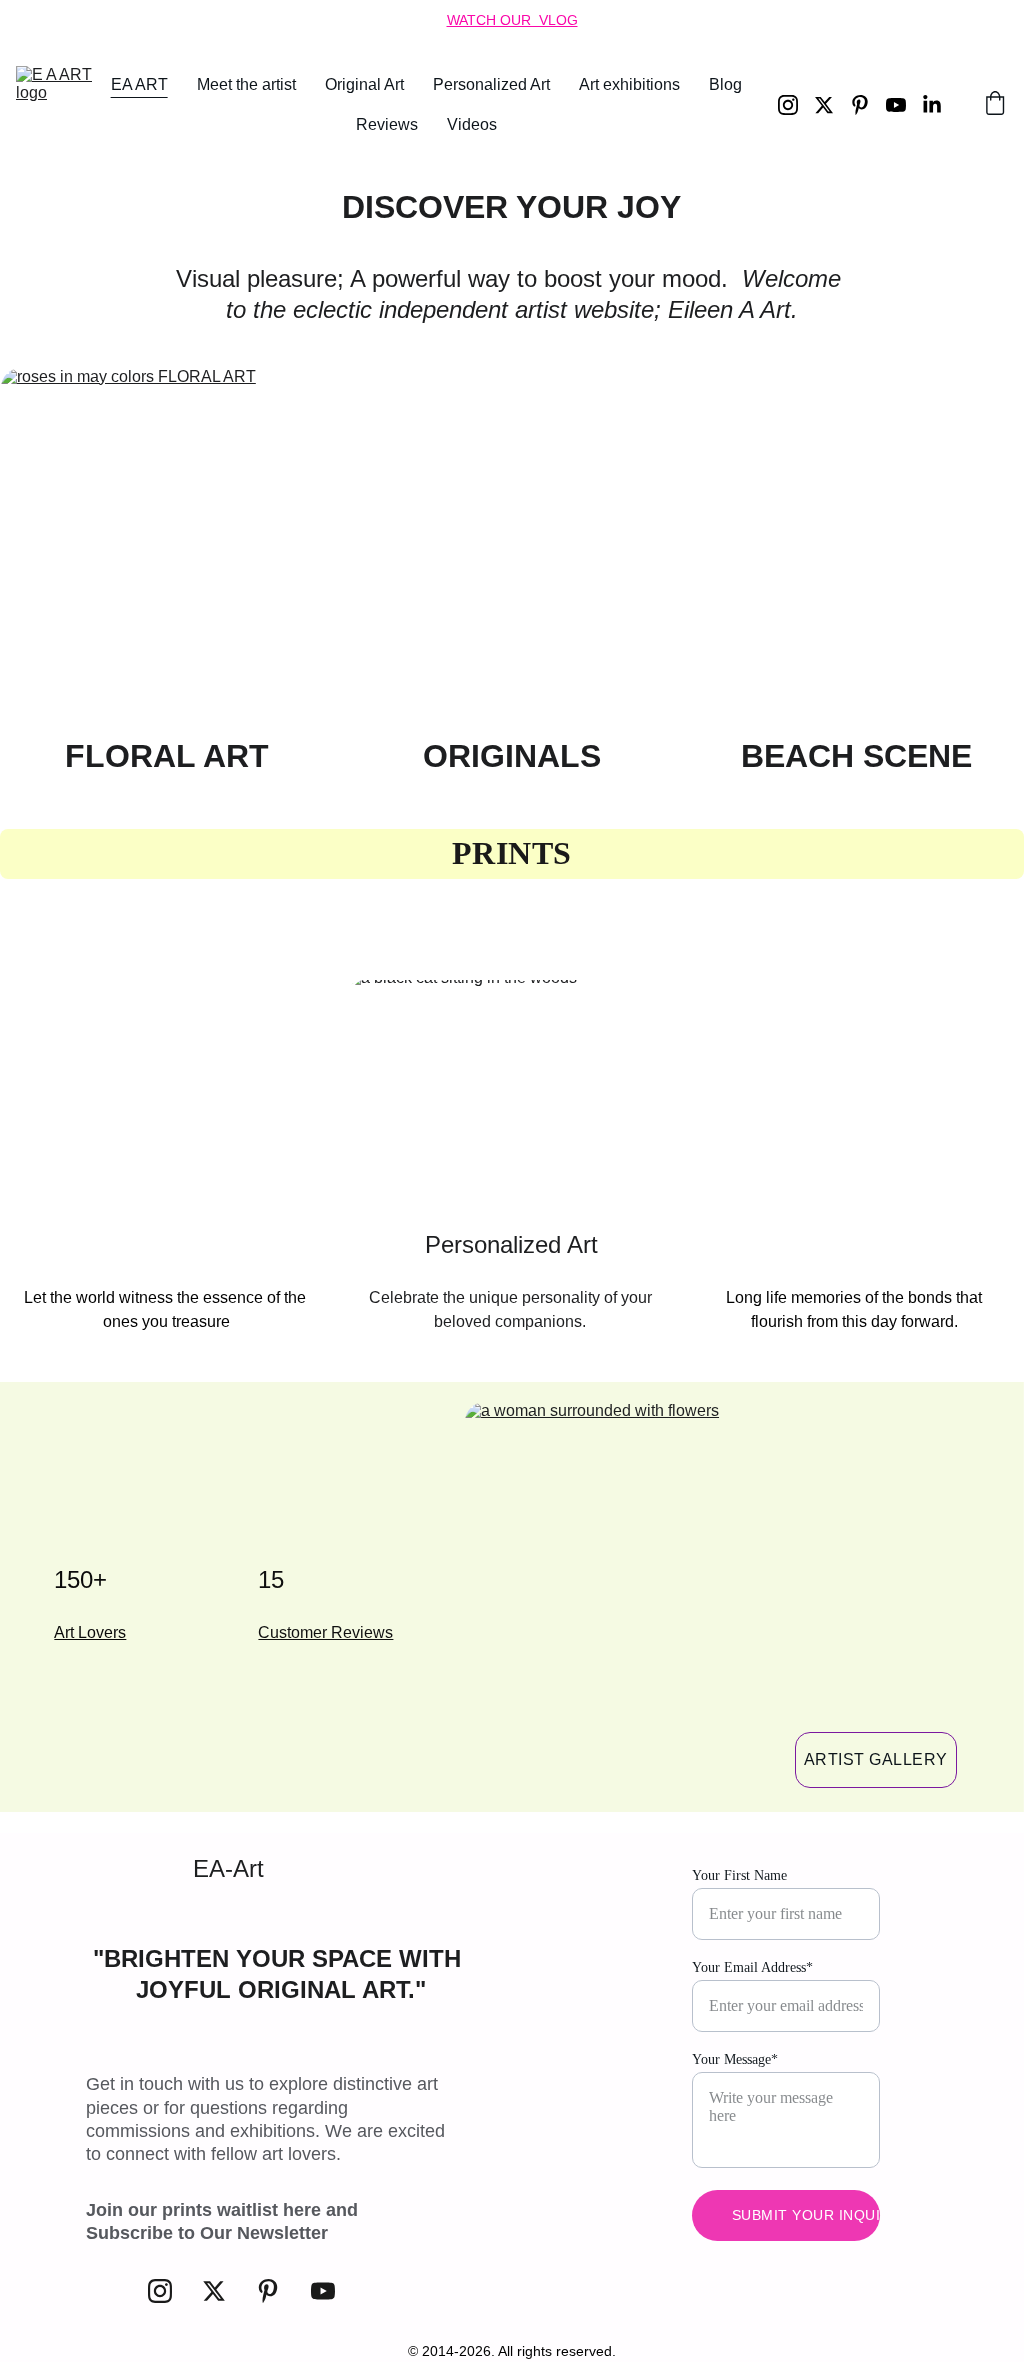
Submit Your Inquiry (806, 2215)
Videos (472, 124)
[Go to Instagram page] (796, 105)
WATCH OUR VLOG (512, 20)
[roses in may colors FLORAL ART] (168, 545)
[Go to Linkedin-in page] (932, 105)
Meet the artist (246, 84)
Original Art (364, 84)
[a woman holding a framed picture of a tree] (856, 1097)
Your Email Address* (752, 1967)
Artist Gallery (876, 1759)
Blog (725, 84)
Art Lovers (90, 1632)
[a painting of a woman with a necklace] (167, 1097)
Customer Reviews (325, 1632)
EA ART (139, 84)
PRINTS (512, 853)
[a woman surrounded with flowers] (727, 1592)
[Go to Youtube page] (904, 105)
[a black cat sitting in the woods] (512, 1097)
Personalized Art (491, 84)
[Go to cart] (995, 105)
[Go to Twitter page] (832, 105)
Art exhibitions (629, 84)
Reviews (387, 124)
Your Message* (735, 2059)
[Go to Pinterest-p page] (868, 105)
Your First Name (739, 1875)
